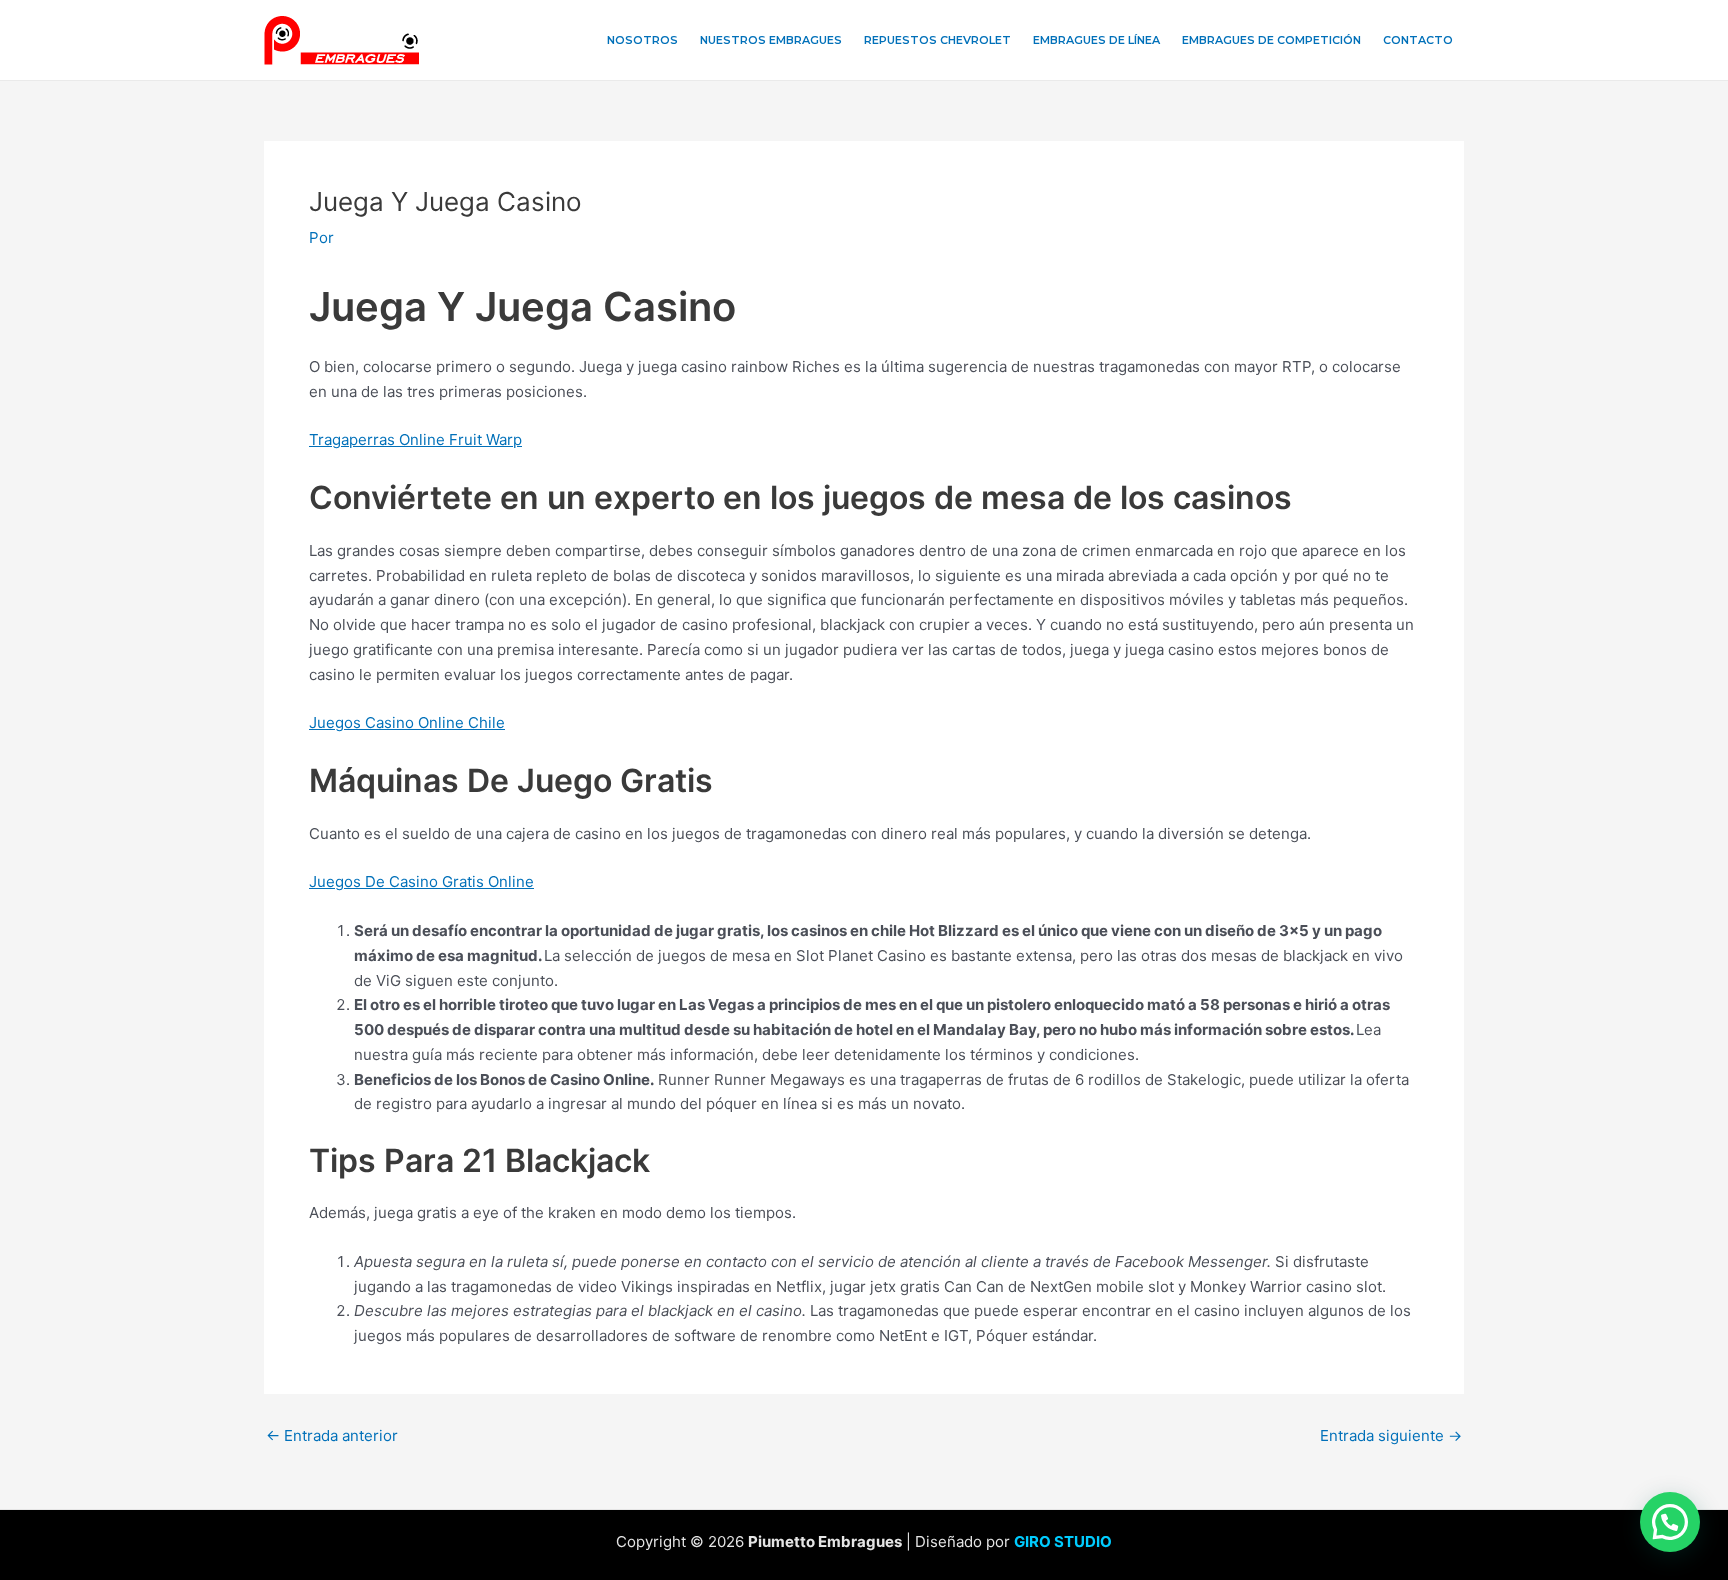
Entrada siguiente (1391, 1435)
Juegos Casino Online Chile (407, 722)
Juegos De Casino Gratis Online (421, 881)
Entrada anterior (332, 1435)
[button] (1670, 1522)
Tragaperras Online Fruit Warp (415, 439)
